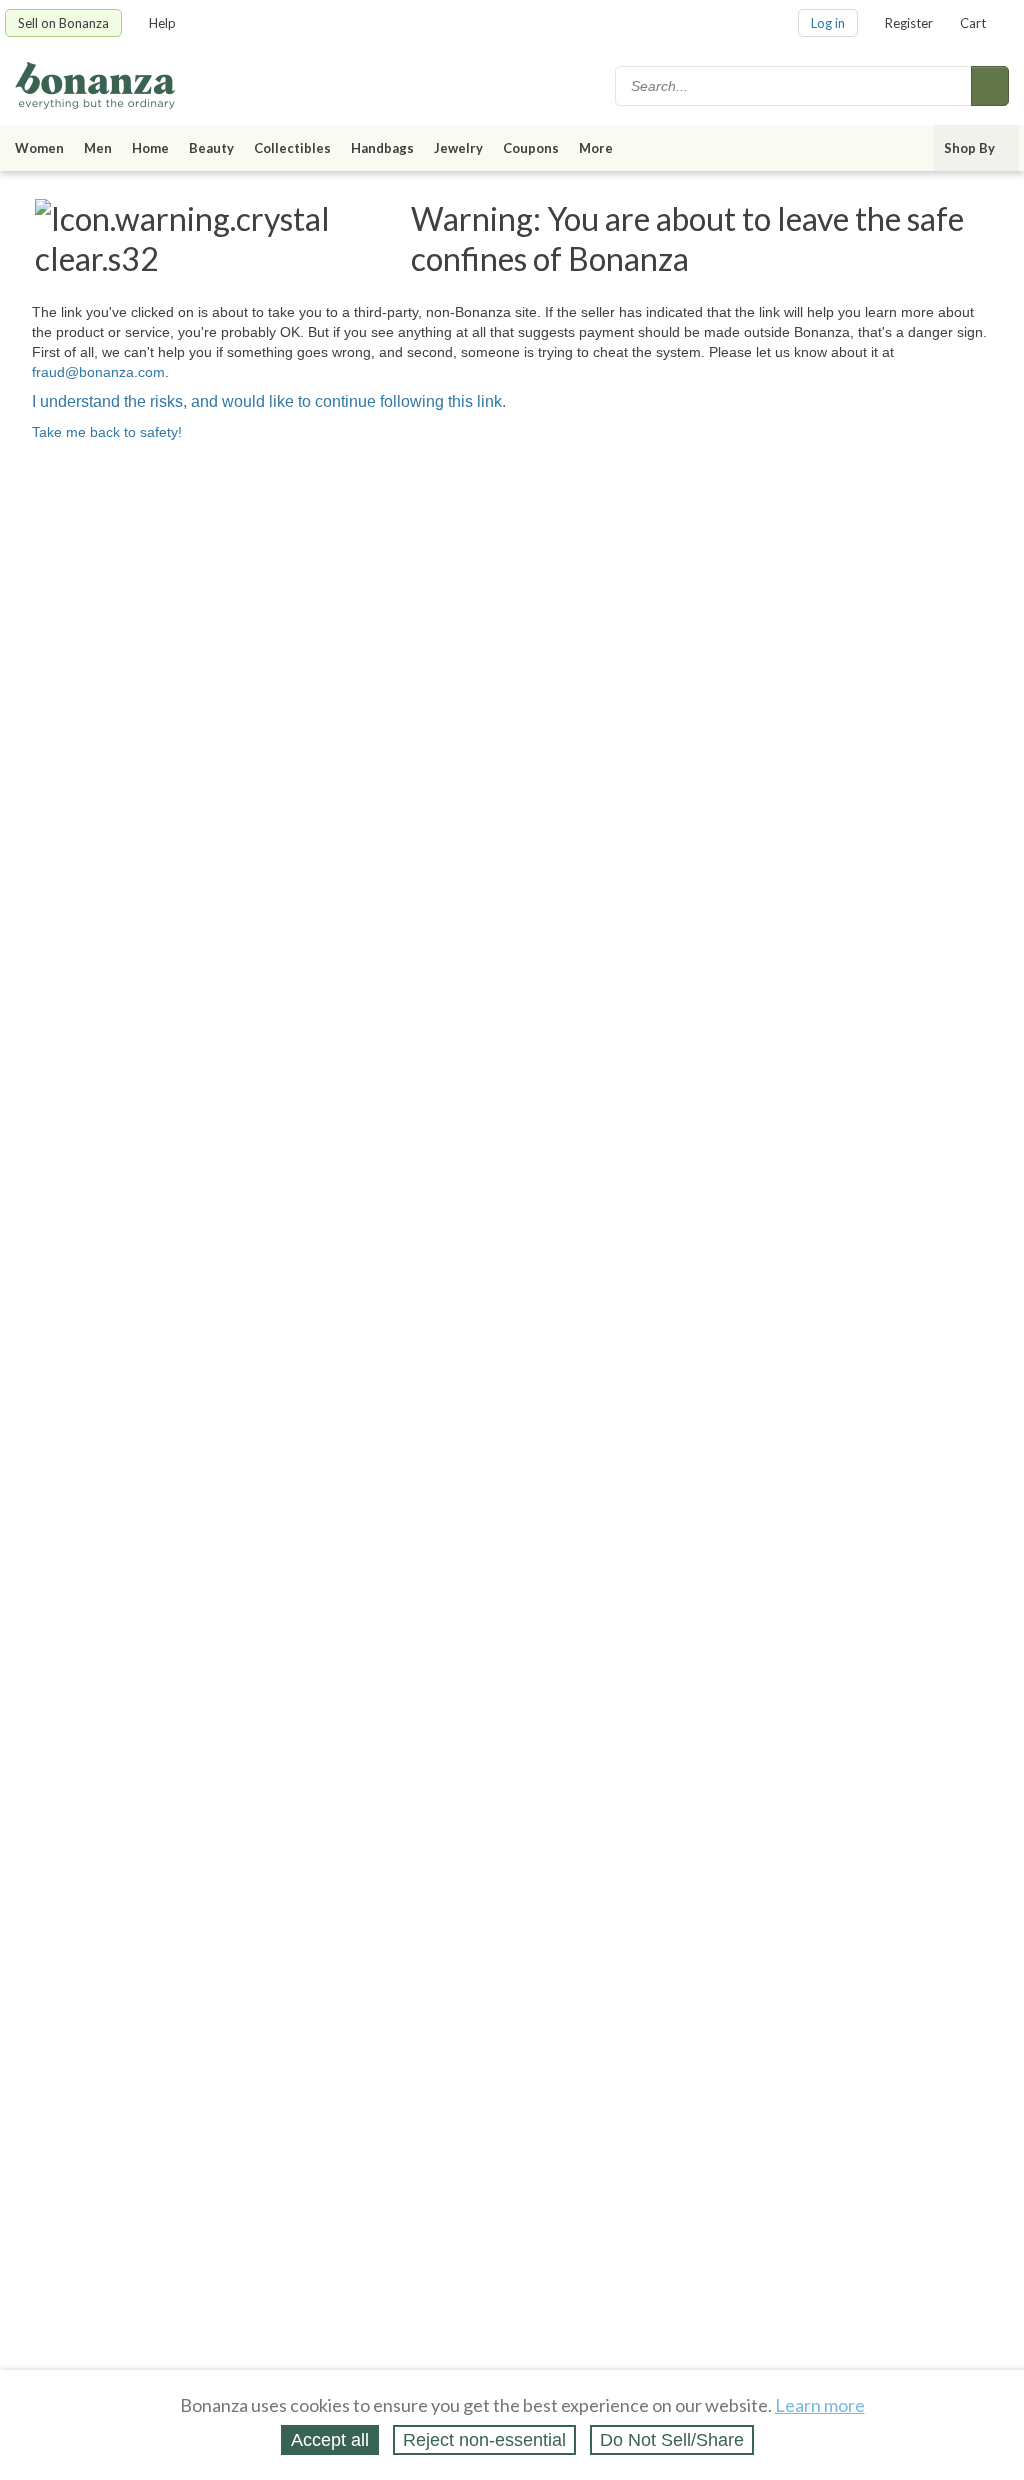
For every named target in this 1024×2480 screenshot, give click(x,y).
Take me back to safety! (107, 432)
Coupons (531, 148)
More (596, 148)
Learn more (820, 2405)
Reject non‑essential (484, 2440)
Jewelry (458, 148)
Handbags (382, 148)
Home (150, 148)
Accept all (330, 2440)
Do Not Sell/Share (672, 2440)
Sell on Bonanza (63, 23)
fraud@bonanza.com (98, 372)
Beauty (211, 148)
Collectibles (292, 148)
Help (162, 23)
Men (98, 148)
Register (909, 23)
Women (39, 148)
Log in (828, 23)
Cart (973, 23)
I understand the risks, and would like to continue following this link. (269, 401)
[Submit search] (990, 86)
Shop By (969, 148)
